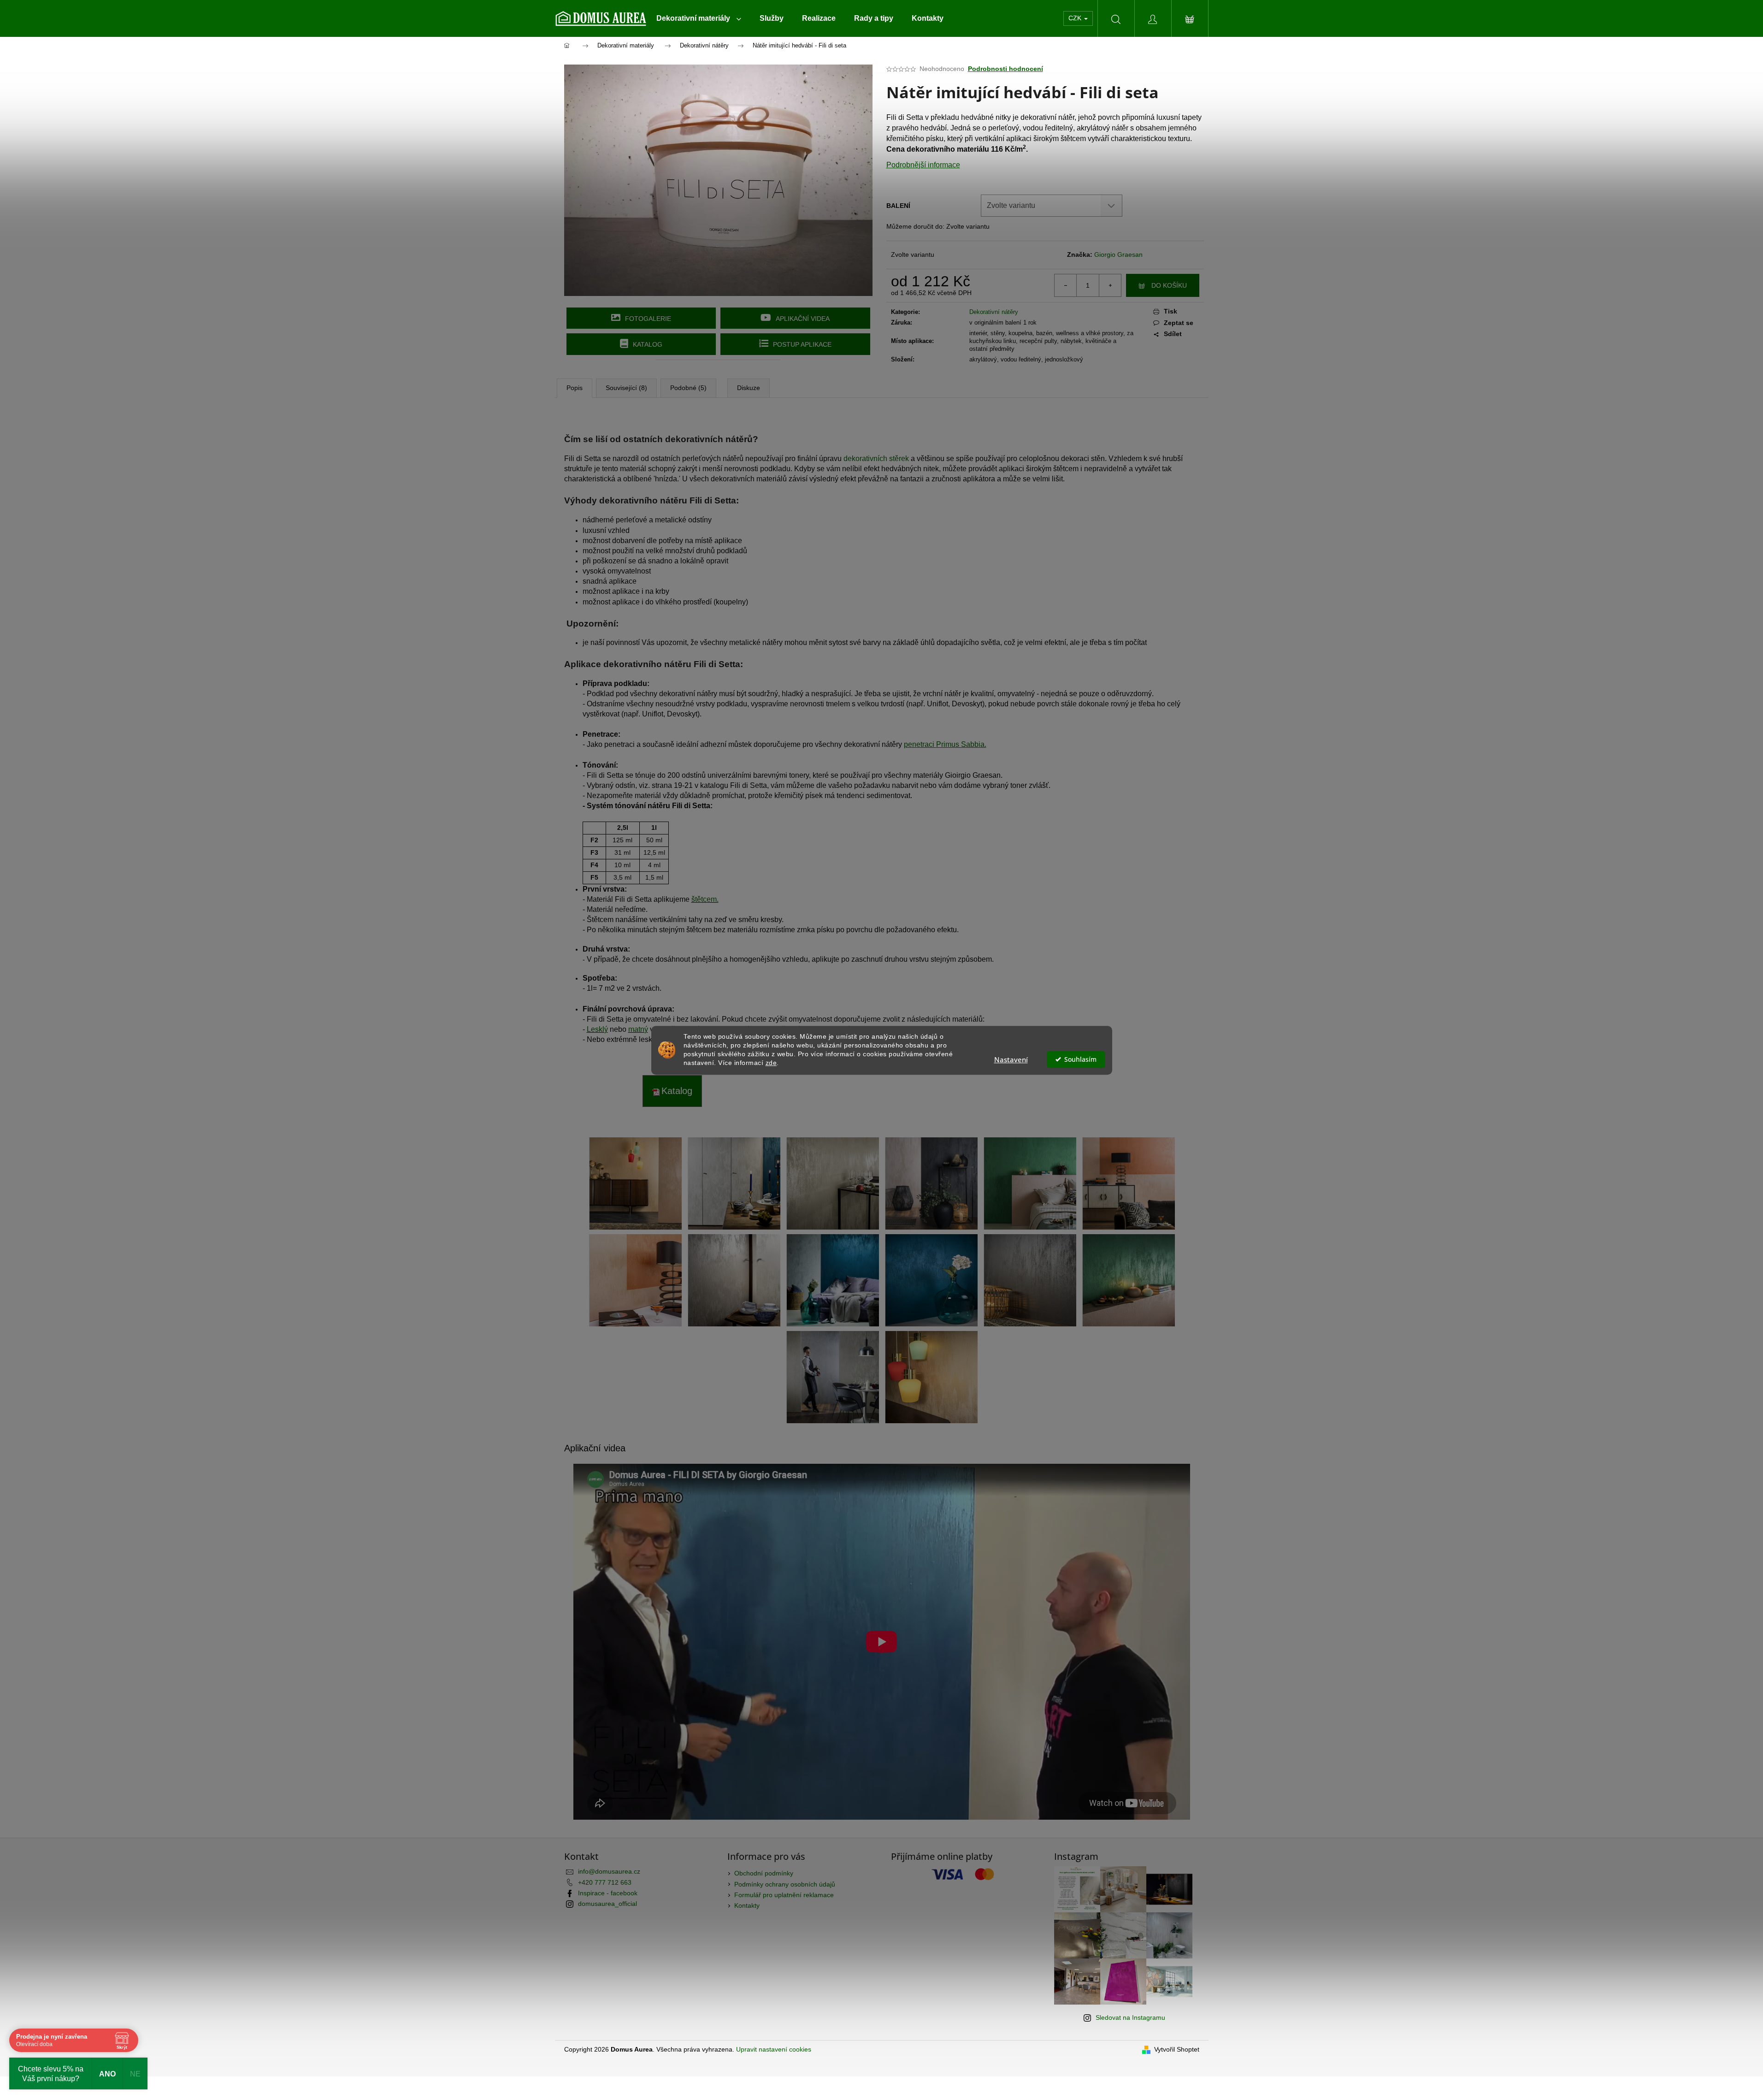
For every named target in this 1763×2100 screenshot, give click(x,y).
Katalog (648, 344)
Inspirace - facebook (608, 1893)
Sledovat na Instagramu (1130, 2017)
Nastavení (1011, 1059)
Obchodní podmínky (764, 1873)
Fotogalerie (648, 319)
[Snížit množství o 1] (1066, 285)
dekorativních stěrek (876, 458)
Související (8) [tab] (626, 388)
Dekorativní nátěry (994, 312)
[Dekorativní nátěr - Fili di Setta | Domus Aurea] (636, 1183)
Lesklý (597, 1029)
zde (771, 1062)
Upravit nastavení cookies (774, 2049)
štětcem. (705, 899)
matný (638, 1029)
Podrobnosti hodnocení (1005, 69)
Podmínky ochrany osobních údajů (785, 1884)
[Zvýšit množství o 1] (1110, 285)
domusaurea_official (607, 1904)
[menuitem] (699, 18)
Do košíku (1169, 285)
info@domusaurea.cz (609, 1871)
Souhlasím (1080, 1059)
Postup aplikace (802, 344)
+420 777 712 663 (605, 1882)
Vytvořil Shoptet (1177, 2049)
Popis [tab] (575, 388)
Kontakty (747, 1905)
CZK (1076, 18)
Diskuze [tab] (749, 388)
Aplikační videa (803, 319)
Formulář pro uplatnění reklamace (784, 1895)
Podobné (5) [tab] (688, 388)
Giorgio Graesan (1118, 254)
